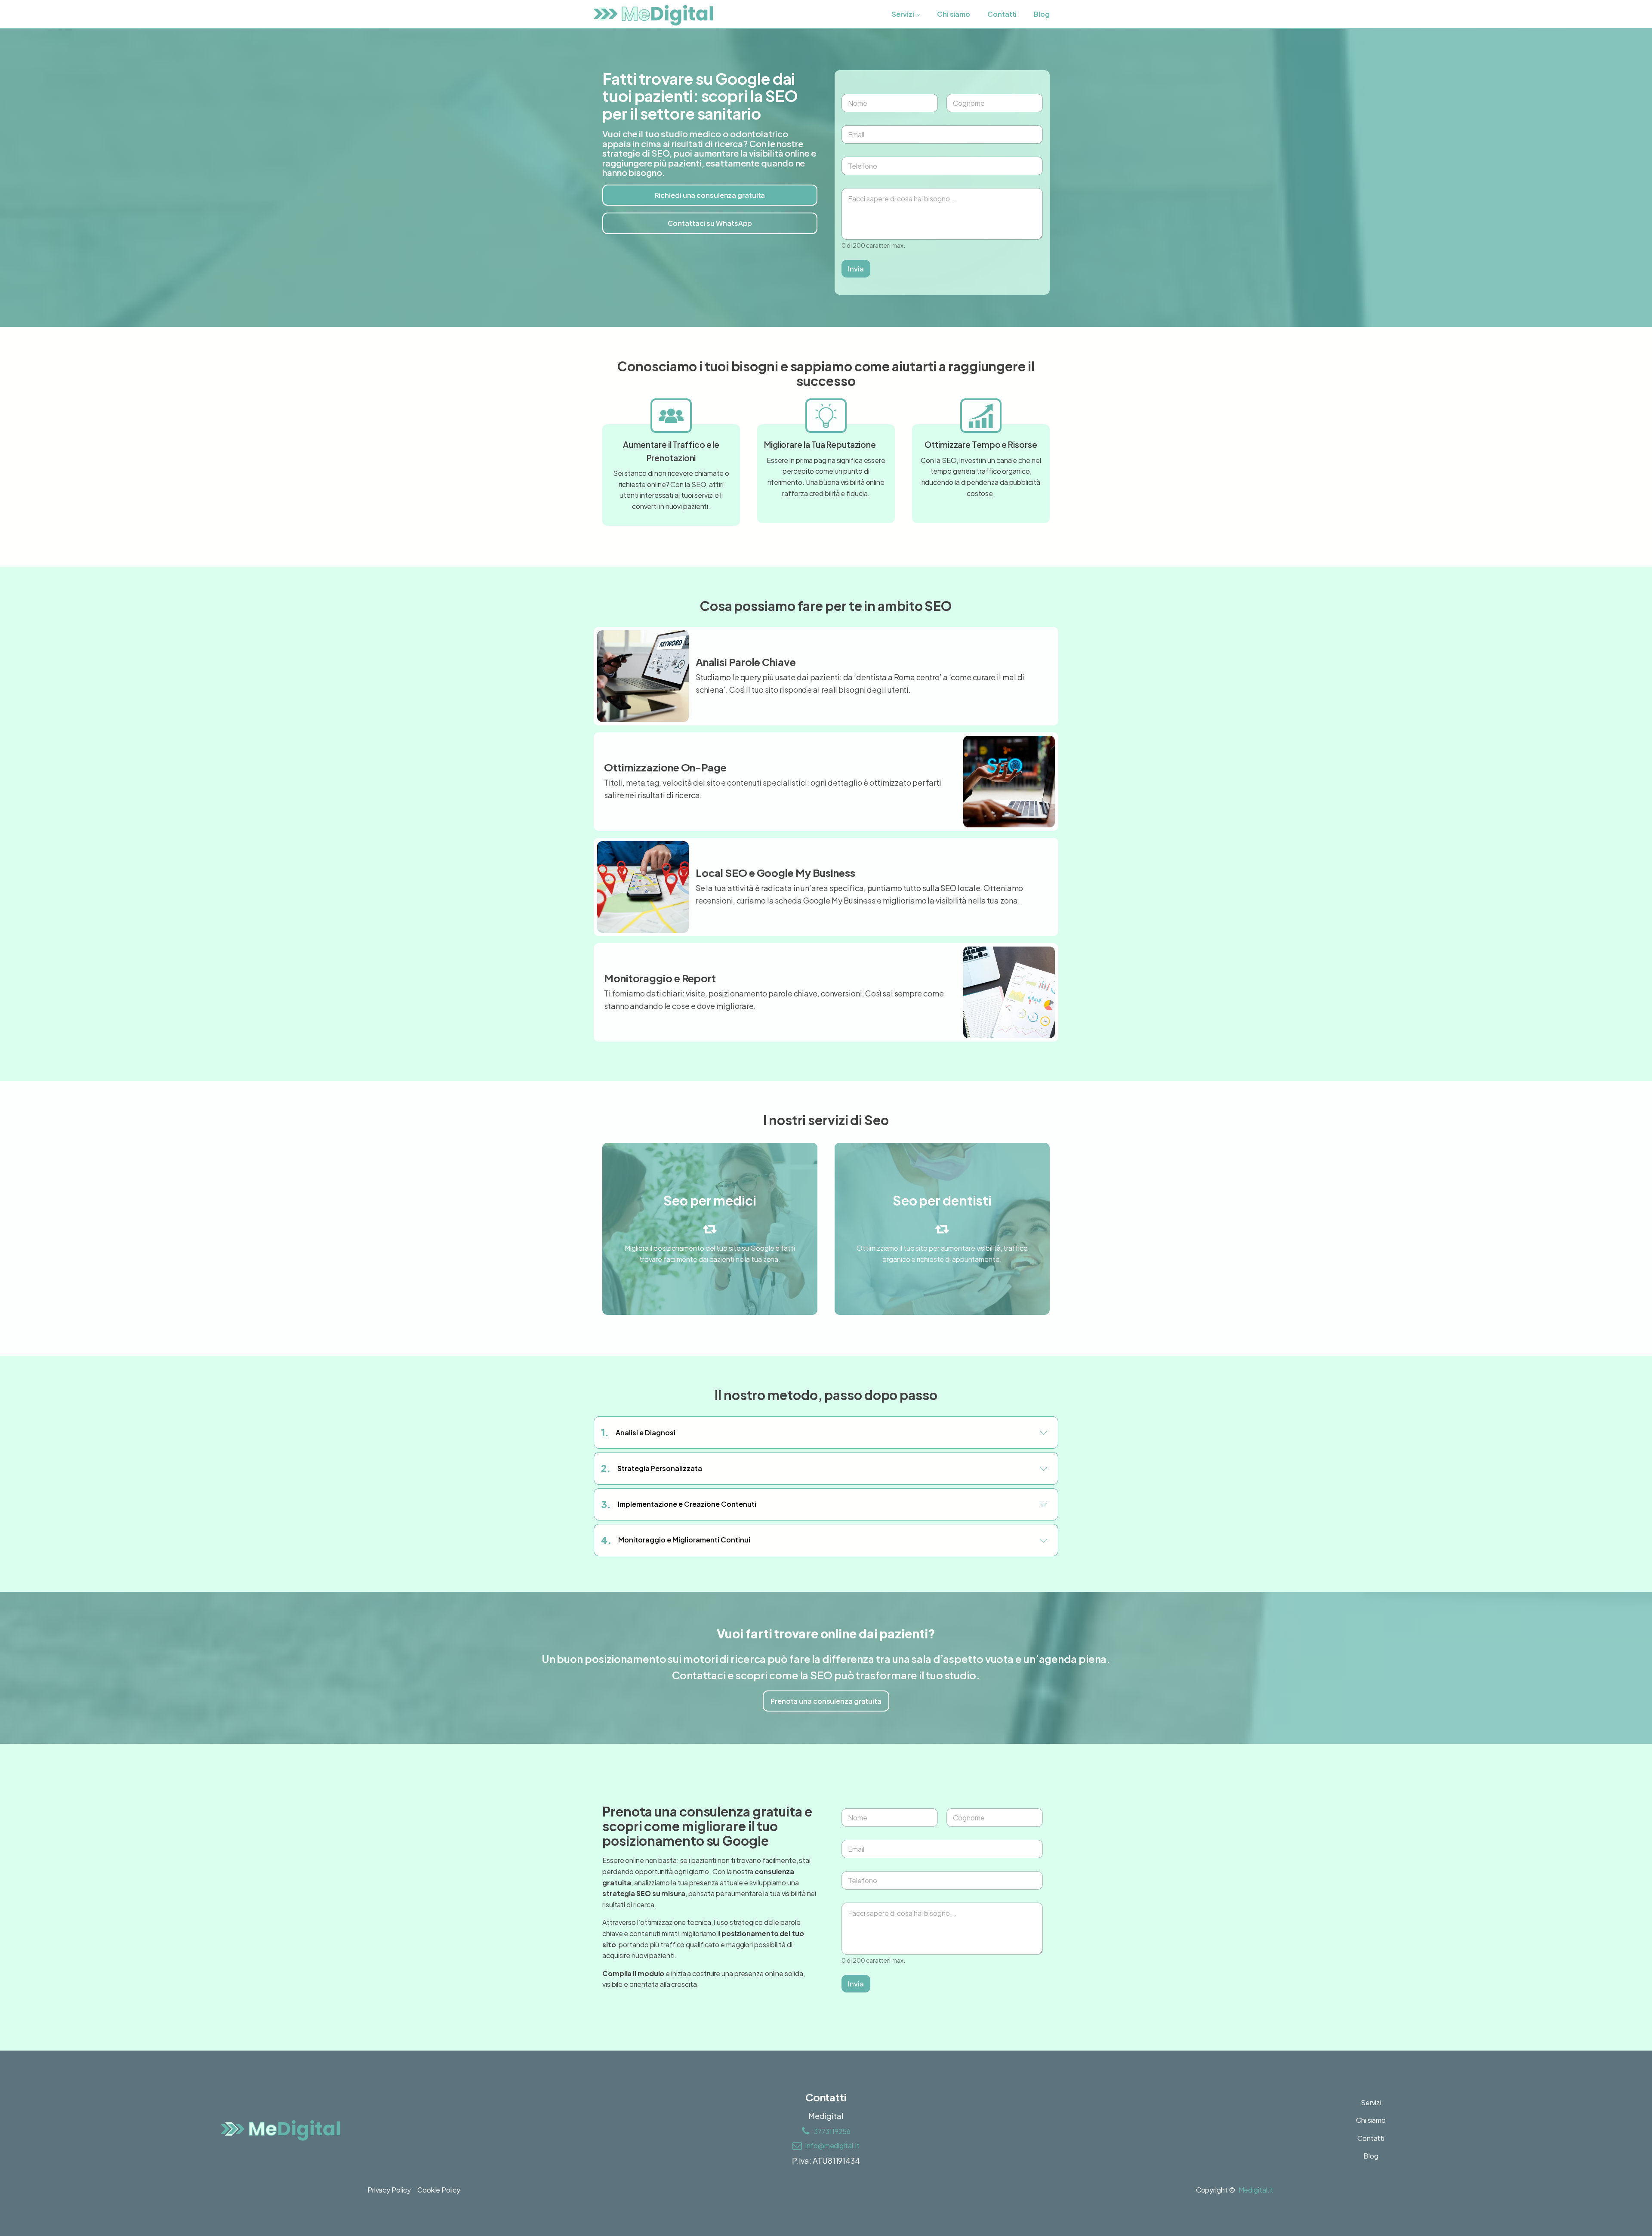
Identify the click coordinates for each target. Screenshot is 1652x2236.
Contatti (1002, 14)
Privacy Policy (389, 2190)
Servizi (903, 14)
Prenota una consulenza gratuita (826, 1701)
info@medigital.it (832, 2145)
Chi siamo (954, 14)
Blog (1042, 14)
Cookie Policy (439, 2190)
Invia (856, 268)
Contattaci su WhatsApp (710, 223)
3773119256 (832, 2131)
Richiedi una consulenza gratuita (710, 195)
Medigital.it (1256, 2190)
